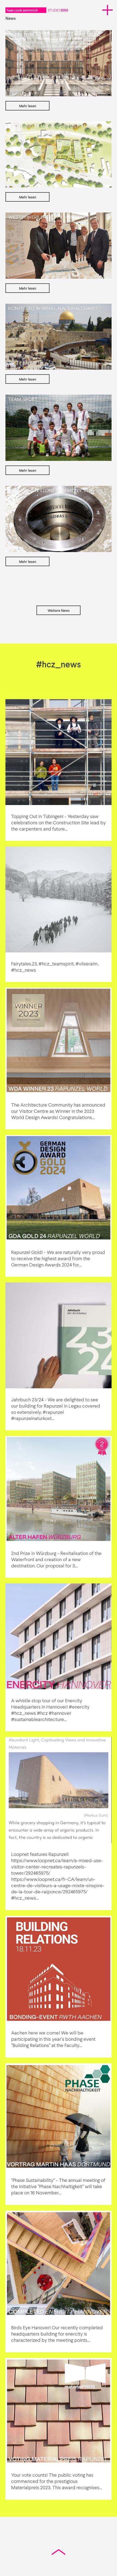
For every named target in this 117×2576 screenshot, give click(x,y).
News (11, 19)
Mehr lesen (28, 106)
